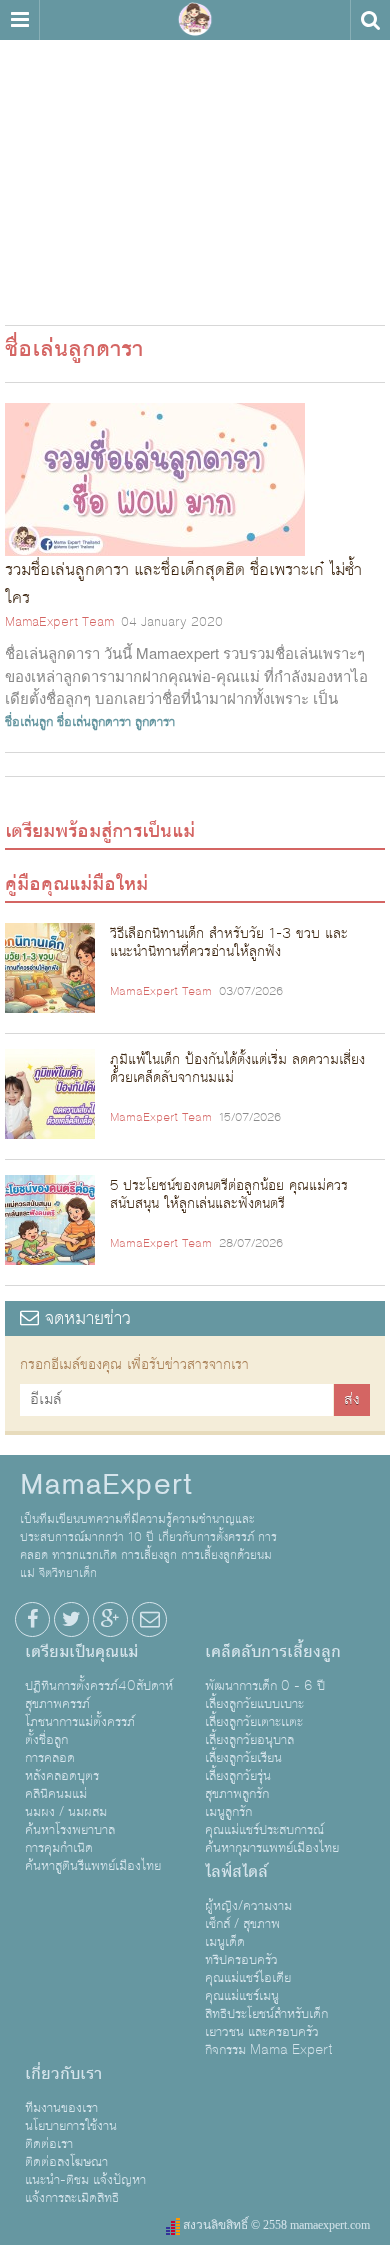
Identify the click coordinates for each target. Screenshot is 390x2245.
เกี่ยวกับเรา (63, 2074)
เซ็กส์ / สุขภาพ (242, 1924)
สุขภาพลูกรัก (237, 1794)
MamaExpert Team (59, 622)
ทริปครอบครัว (241, 1960)
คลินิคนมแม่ (56, 1794)
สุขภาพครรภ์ (57, 1704)
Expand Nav (19, 20)
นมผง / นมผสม (66, 1812)
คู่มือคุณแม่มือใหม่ (76, 884)
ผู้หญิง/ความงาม (248, 1906)
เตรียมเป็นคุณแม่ (81, 1652)
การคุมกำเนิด (59, 1848)
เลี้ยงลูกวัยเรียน (243, 1758)
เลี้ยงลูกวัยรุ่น (238, 1776)
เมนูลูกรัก (228, 1812)
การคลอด (50, 1758)
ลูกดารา (155, 722)
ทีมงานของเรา (61, 2108)
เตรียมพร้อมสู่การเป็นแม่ (100, 831)
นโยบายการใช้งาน (71, 2126)
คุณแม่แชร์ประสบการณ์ (264, 1830)
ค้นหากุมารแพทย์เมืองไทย (272, 1848)
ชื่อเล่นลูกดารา (94, 722)
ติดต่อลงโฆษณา (66, 2162)
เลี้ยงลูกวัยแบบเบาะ (254, 1704)
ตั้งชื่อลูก (46, 1740)
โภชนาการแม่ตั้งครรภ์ (80, 1722)
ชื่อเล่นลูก (29, 722)
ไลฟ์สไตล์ (236, 1872)
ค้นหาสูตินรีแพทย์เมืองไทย (93, 1866)
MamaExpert (195, 20)
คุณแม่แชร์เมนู (242, 1996)
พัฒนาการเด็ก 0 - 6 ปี (265, 1686)
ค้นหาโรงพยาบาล (70, 1830)
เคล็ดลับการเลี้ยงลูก (273, 1652)
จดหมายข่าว (85, 1318)
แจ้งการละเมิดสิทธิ (72, 2198)
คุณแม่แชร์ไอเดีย (248, 1978)
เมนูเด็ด (225, 1942)
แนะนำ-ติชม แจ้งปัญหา (85, 2180)
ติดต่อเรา (49, 2144)
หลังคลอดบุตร (62, 1776)
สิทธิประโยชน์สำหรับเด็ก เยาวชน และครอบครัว (266, 2023)
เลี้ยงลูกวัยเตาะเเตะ (254, 1722)
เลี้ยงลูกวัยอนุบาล (249, 1740)
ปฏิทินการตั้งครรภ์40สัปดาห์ (99, 1686)
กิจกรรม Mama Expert (269, 2050)
